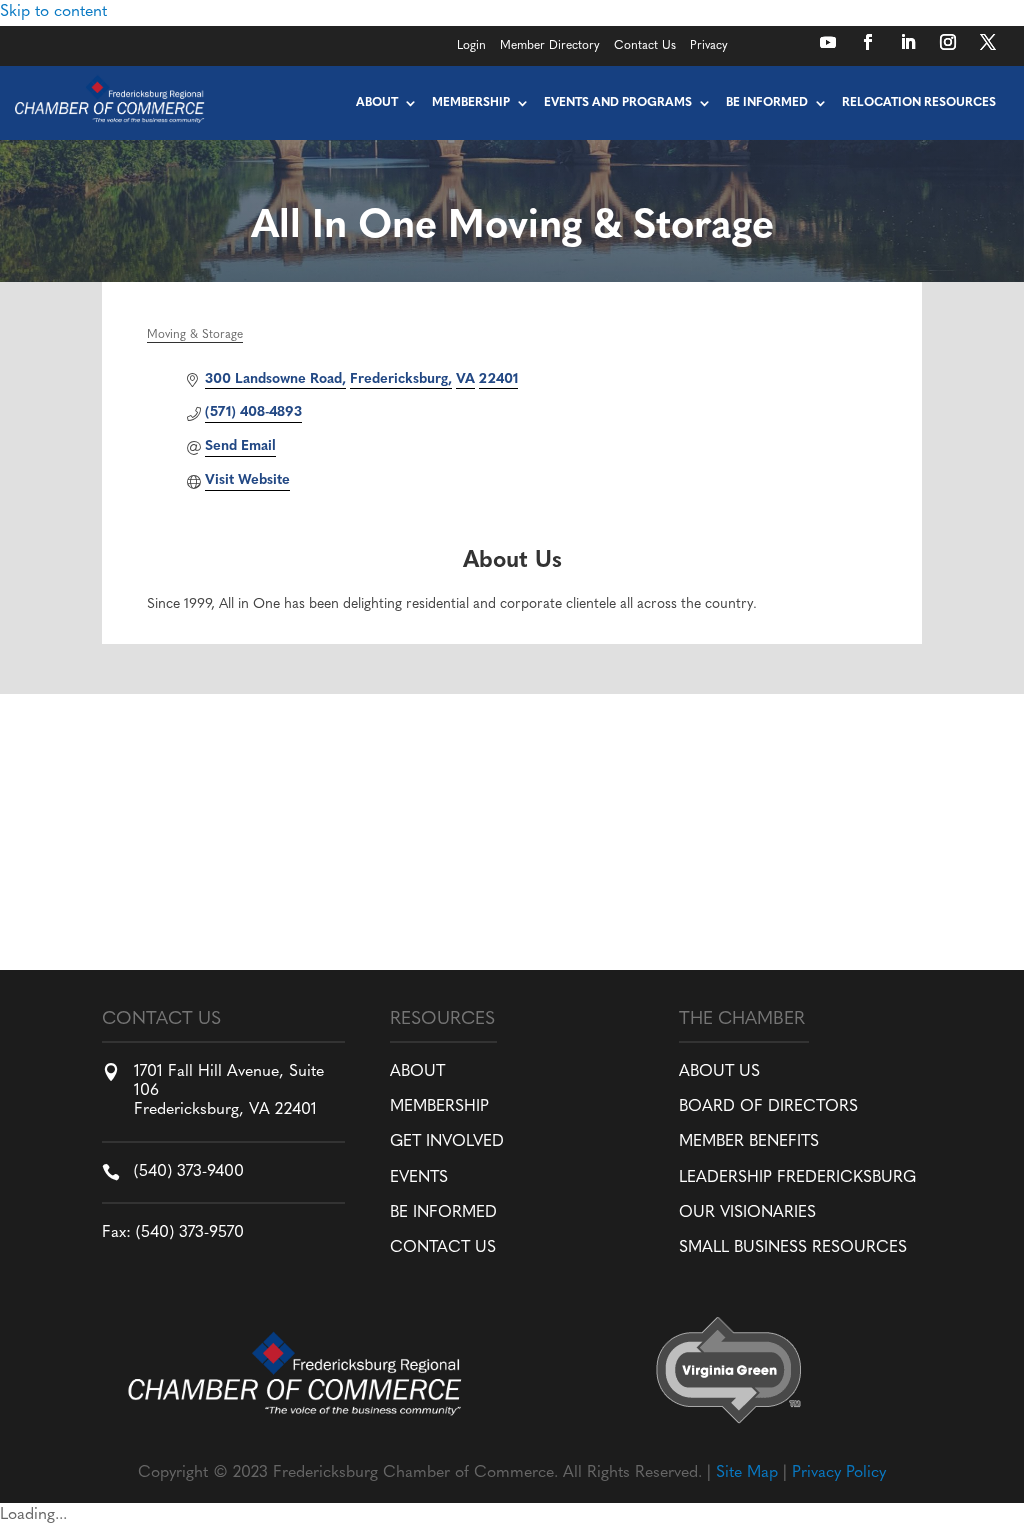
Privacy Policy (839, 1473)
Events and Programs (618, 103)
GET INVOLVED (447, 1142)
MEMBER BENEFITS (749, 1142)
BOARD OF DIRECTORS (768, 1107)
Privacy (709, 46)
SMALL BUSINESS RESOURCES (793, 1248)
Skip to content (53, 12)
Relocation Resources (919, 103)
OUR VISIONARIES (747, 1213)
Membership (471, 103)
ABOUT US (719, 1072)
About (377, 103)
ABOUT (417, 1072)
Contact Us (645, 46)
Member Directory (550, 46)
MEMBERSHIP (439, 1107)
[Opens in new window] (828, 42)
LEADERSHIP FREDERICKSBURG (797, 1178)
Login (471, 46)
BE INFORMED (443, 1213)
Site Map (747, 1473)
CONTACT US (443, 1248)
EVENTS (419, 1178)
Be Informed (767, 103)
